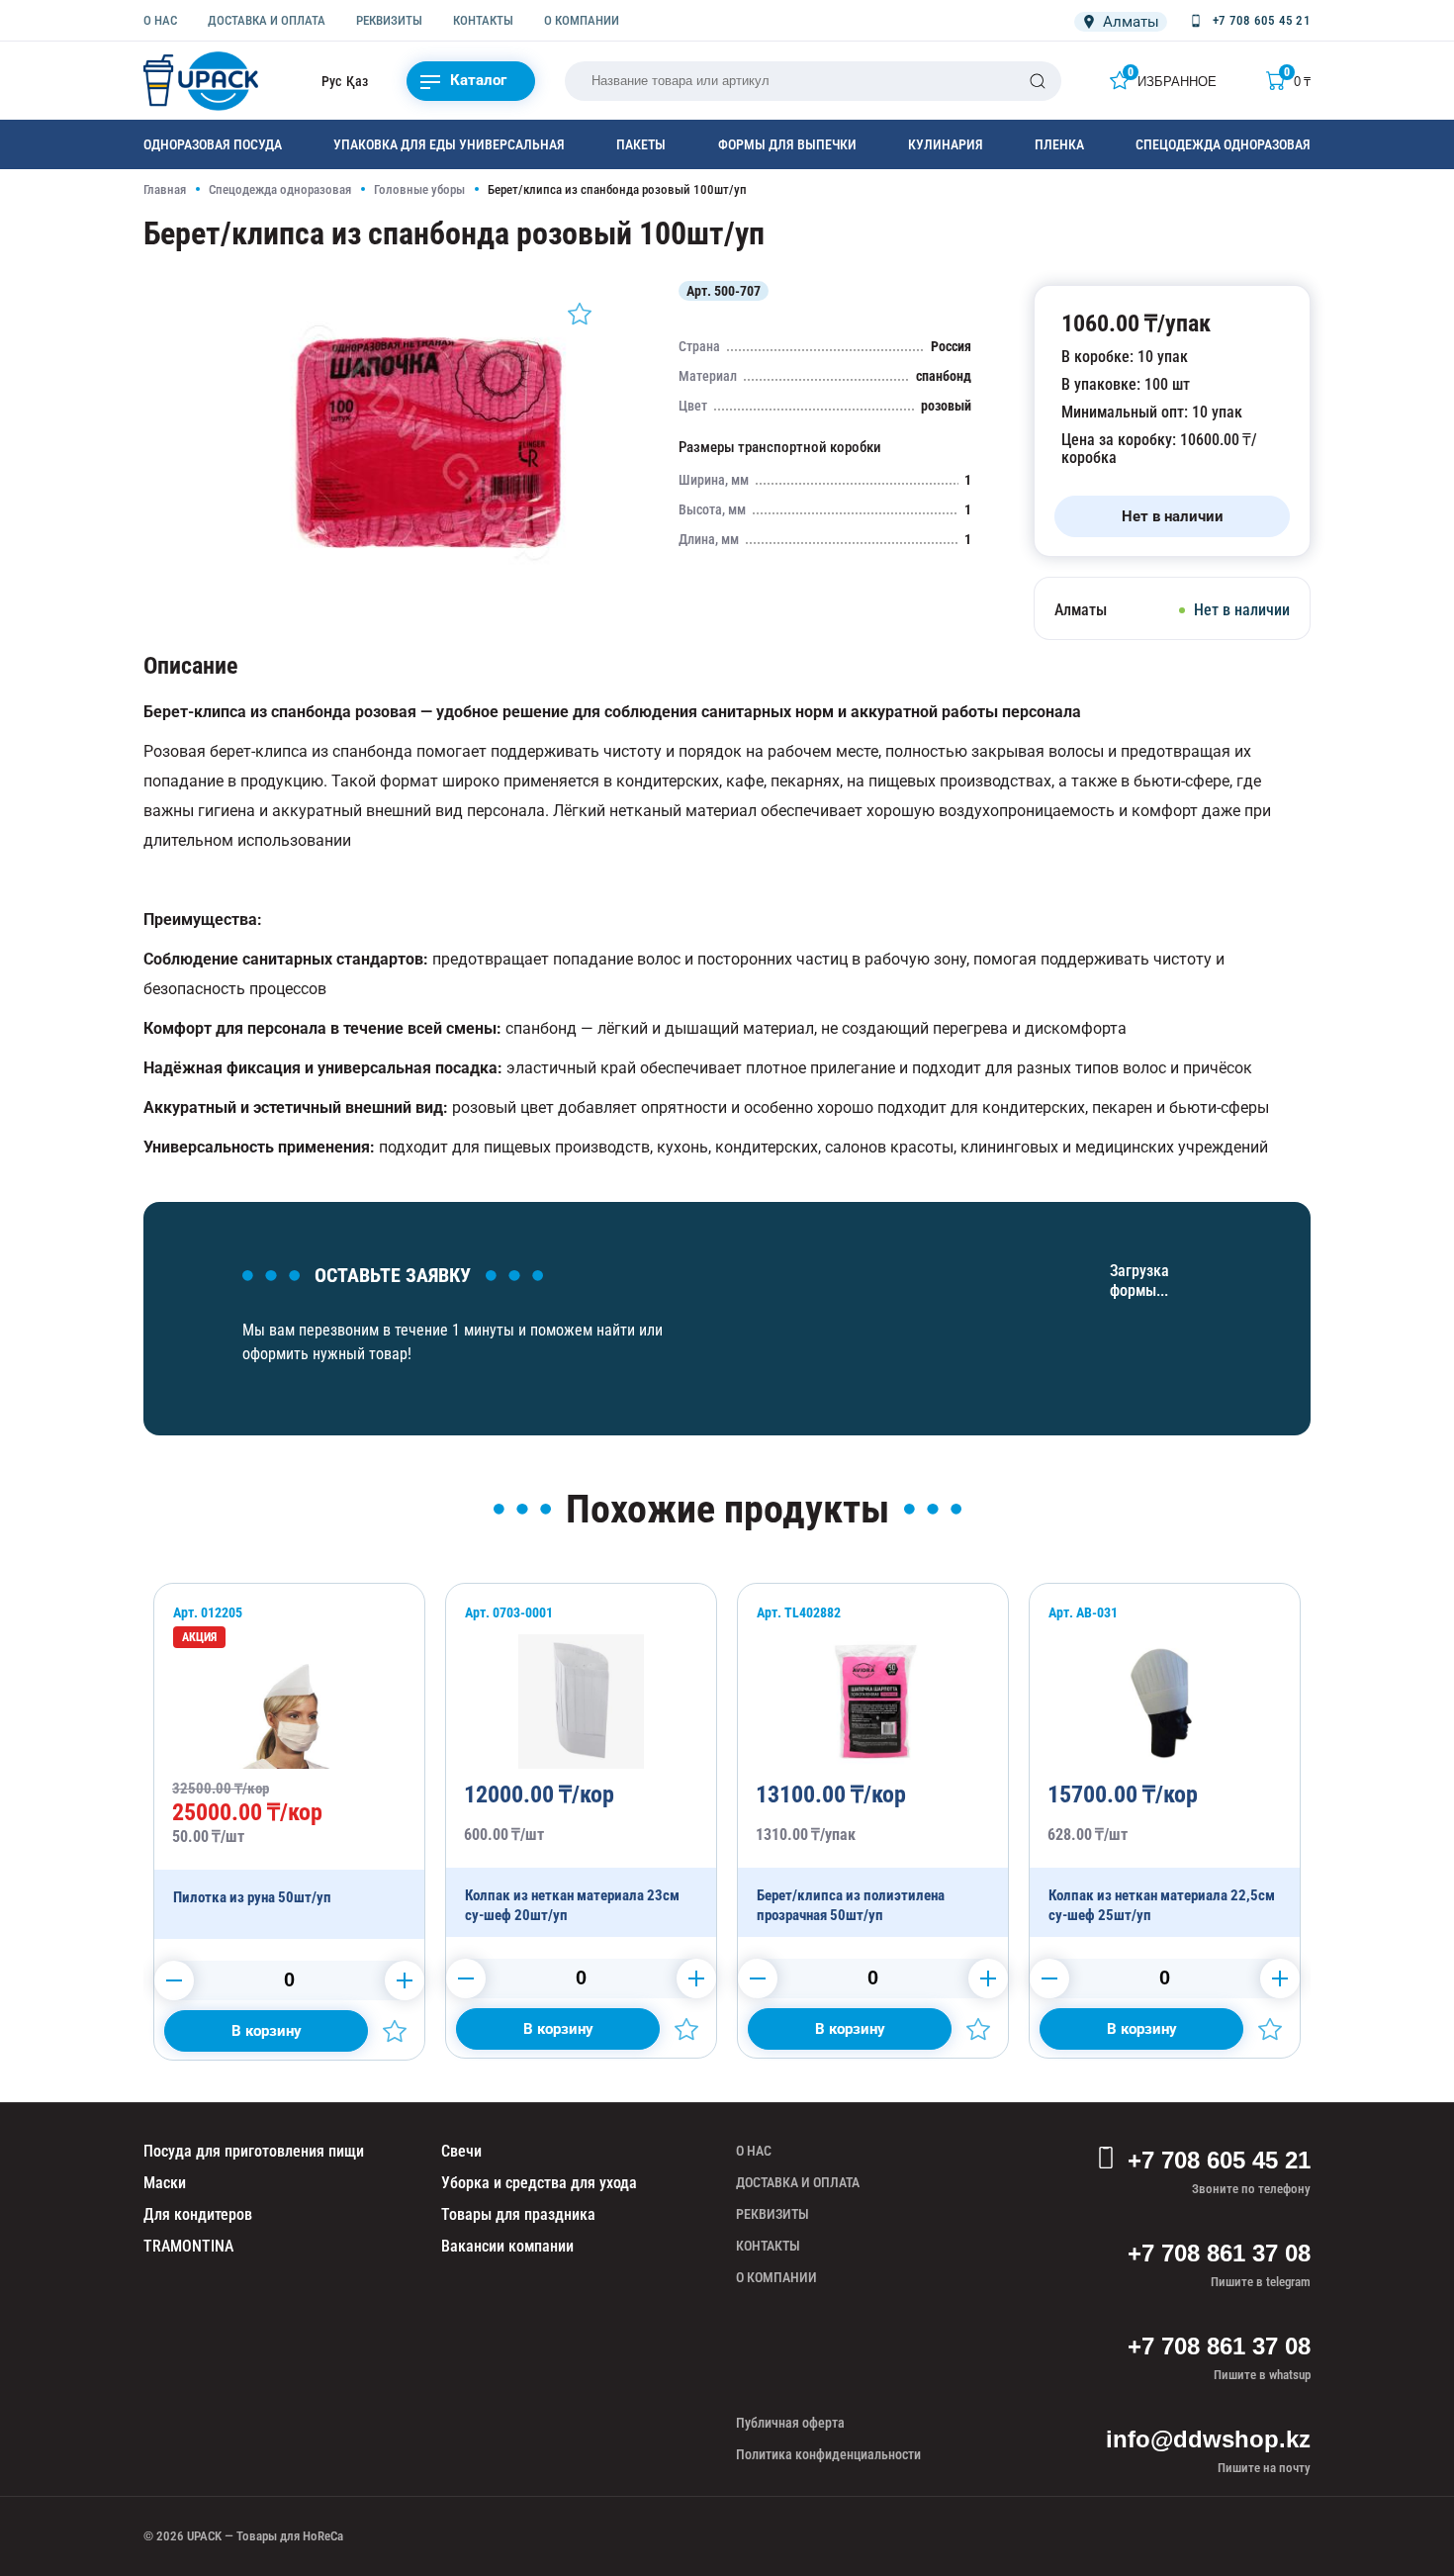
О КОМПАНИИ (582, 20)
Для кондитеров (198, 2214)
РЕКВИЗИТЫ (389, 20)
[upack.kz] (203, 81)
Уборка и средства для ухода (539, 2183)
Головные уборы (419, 189)
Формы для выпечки (787, 144)
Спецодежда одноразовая (1223, 144)
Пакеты (641, 144)
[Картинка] (426, 588)
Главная (165, 189)
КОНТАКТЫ (483, 20)
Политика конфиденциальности (828, 2454)
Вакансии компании (507, 2246)
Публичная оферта (790, 2423)
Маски (165, 2183)
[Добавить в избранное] (580, 314)
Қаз (357, 81)
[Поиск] (1038, 81)
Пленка (1059, 144)
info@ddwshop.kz (1208, 2439)
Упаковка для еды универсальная (449, 144)
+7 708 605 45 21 (1219, 2160)
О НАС (160, 20)
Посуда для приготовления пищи (254, 2151)
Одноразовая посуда (213, 144)
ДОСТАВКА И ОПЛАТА (267, 20)
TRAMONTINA (188, 2246)
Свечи (461, 2151)
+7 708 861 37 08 (1219, 2253)
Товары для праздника (518, 2214)
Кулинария (946, 144)
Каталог (478, 80)
